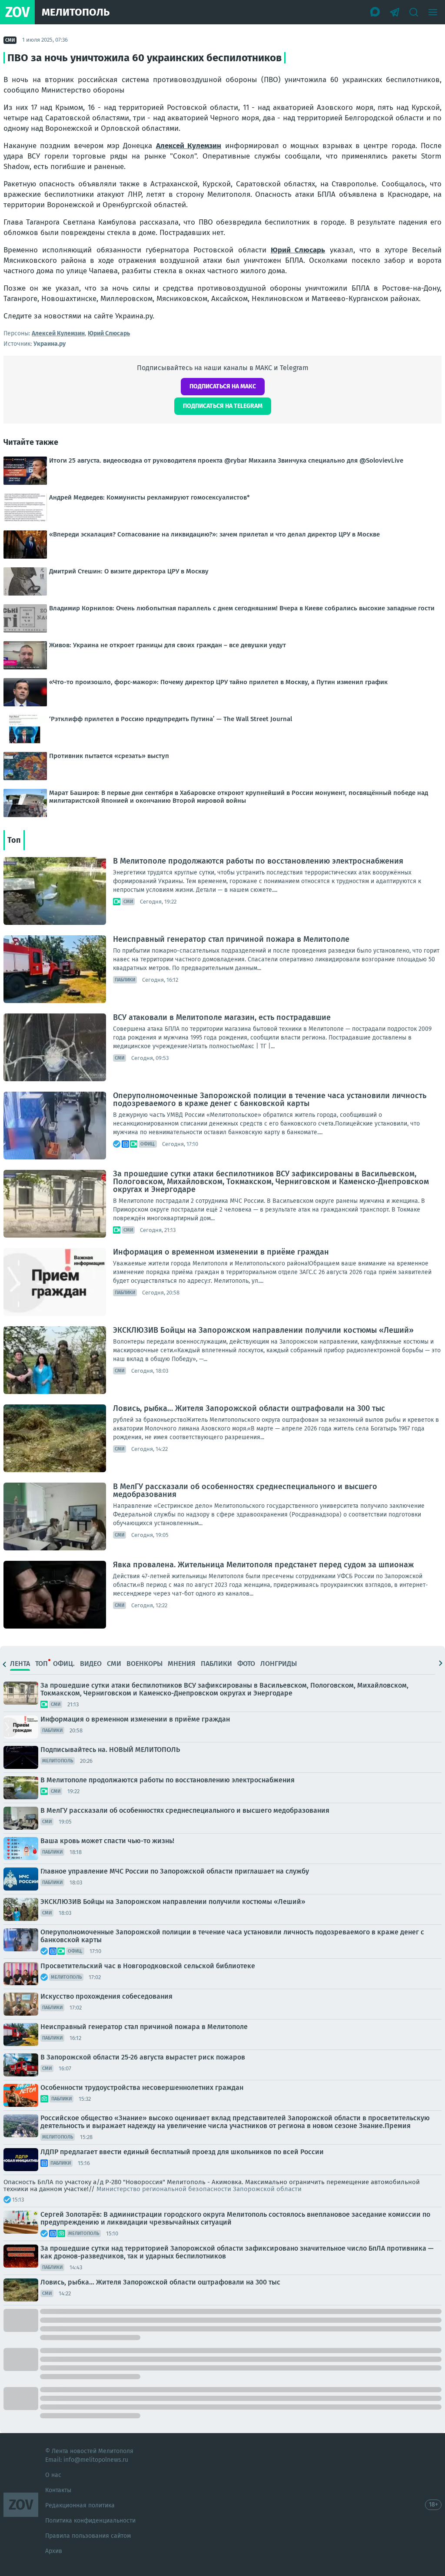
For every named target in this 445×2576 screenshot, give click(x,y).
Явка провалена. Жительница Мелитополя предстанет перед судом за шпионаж (263, 1565)
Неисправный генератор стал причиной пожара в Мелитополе (231, 939)
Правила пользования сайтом (88, 2536)
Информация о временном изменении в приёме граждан (221, 1252)
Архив (54, 2551)
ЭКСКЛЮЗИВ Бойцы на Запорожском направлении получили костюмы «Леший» (263, 1330)
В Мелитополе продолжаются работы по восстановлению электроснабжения (258, 861)
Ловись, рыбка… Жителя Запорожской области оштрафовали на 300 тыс (249, 1408)
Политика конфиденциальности (90, 2521)
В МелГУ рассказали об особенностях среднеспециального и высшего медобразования (245, 1490)
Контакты (58, 2490)
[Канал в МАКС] (375, 12)
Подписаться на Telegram (223, 406)
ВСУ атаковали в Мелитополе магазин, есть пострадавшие (222, 1017)
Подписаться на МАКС (223, 386)
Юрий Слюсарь (298, 250)
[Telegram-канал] (395, 12)
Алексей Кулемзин (189, 146)
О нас (53, 2475)
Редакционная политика (80, 2505)
